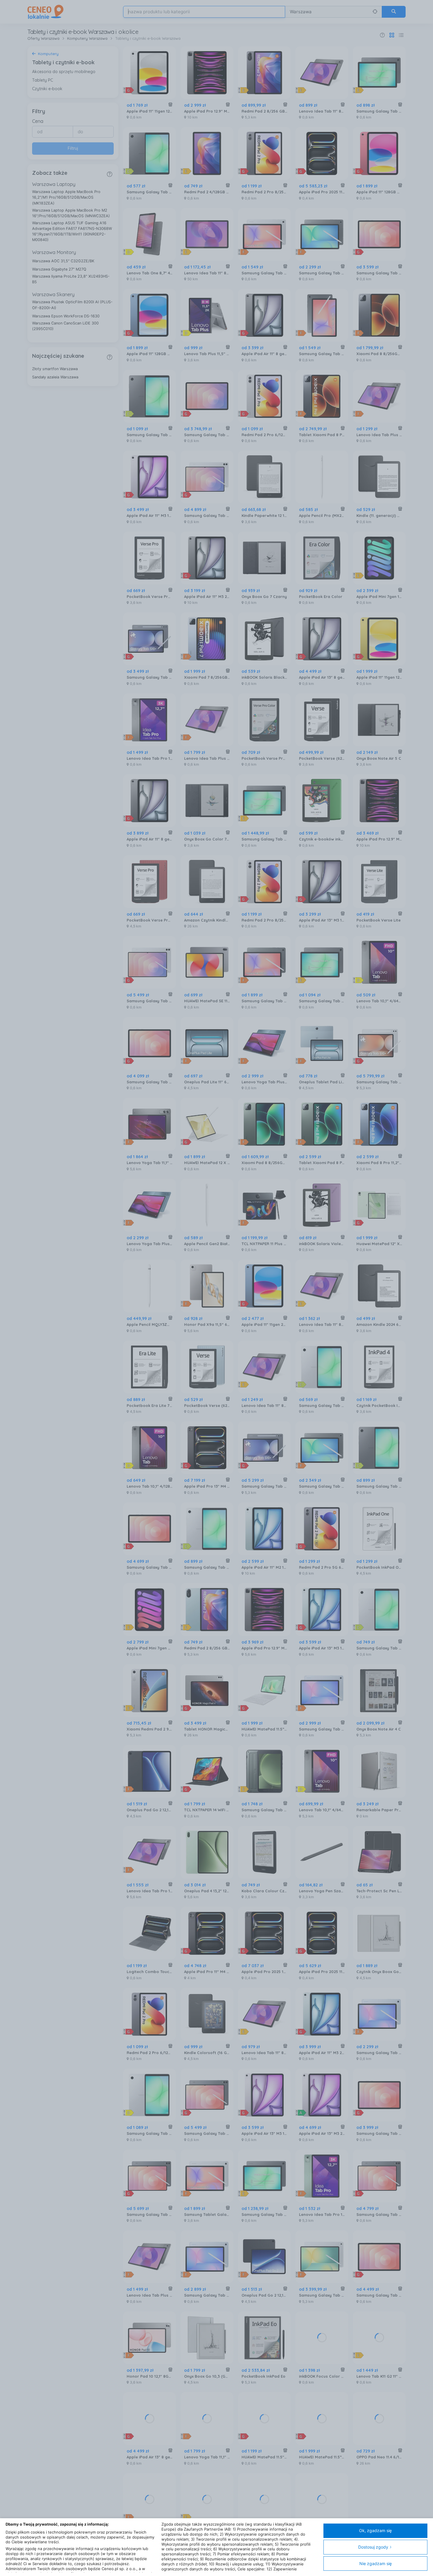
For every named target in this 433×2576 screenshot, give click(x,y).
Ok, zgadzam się (375, 2530)
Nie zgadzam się (376, 2563)
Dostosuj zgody (373, 2547)
